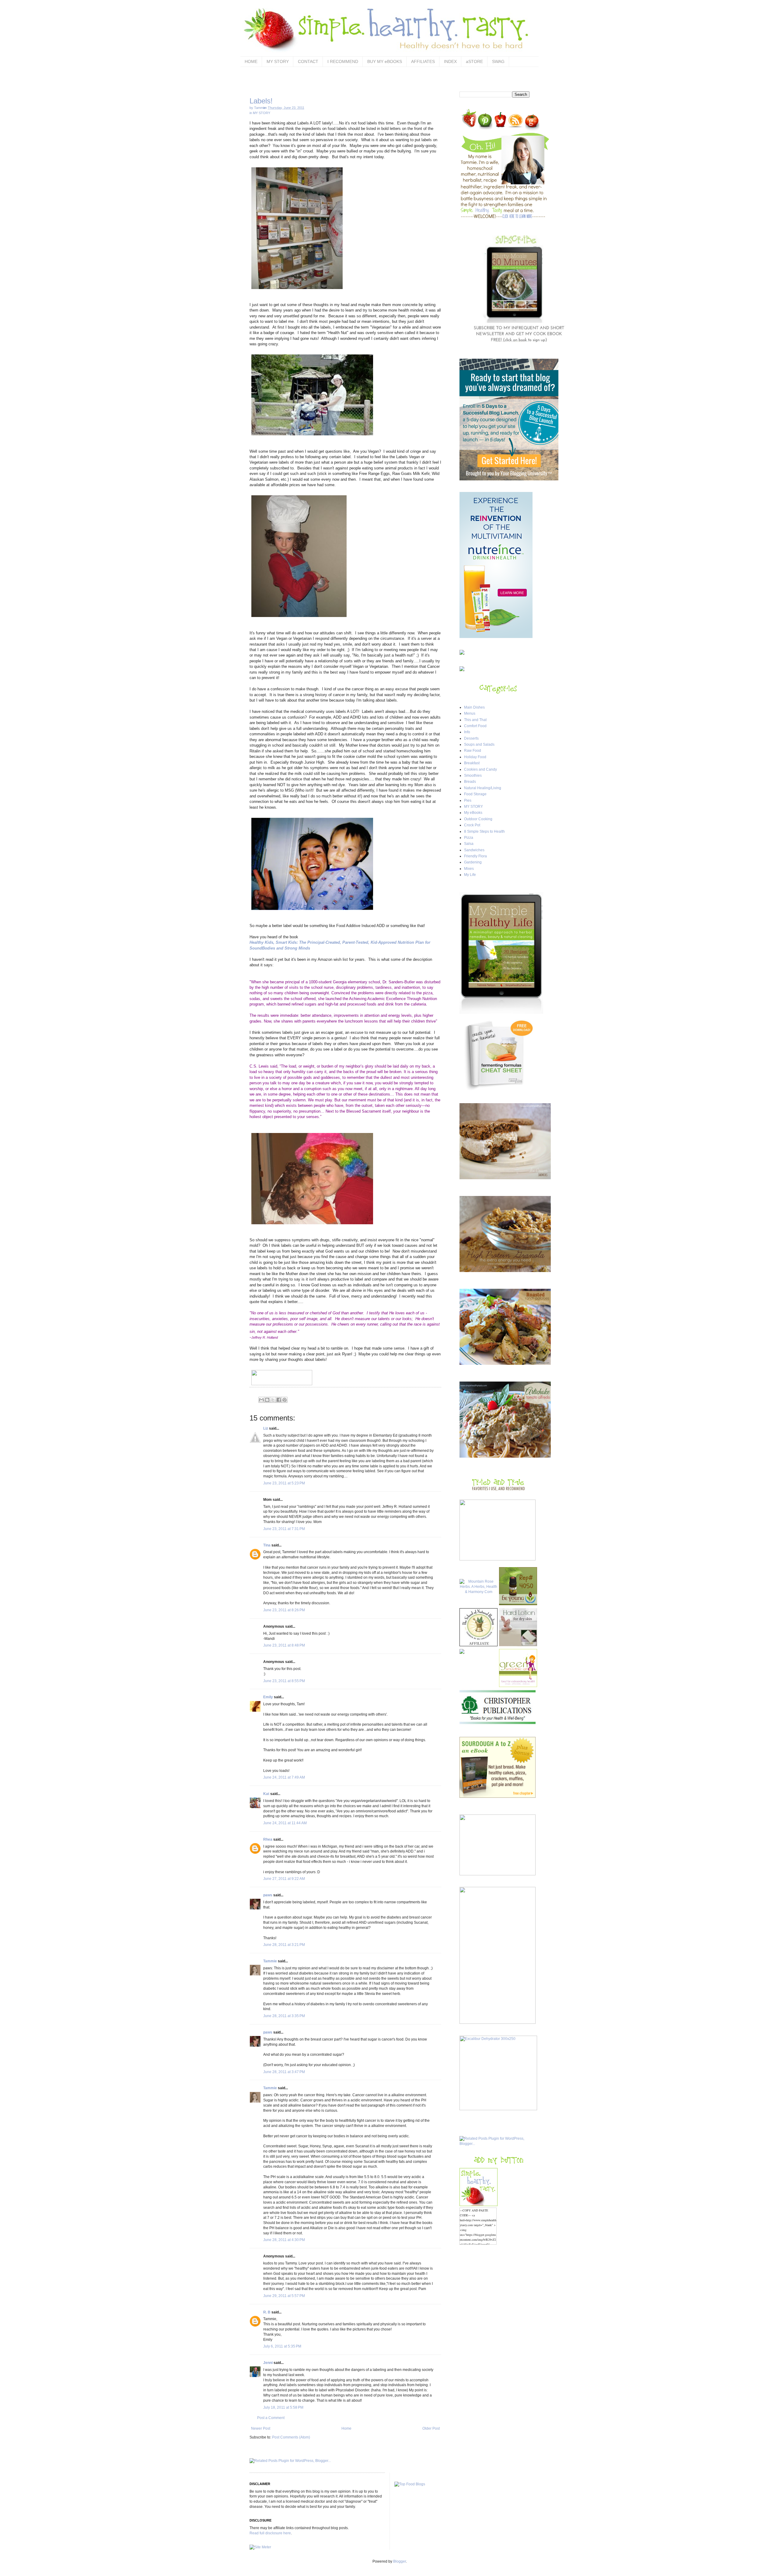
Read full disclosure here (270, 2533)
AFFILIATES (423, 61)
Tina (267, 1545)
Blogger (400, 2561)
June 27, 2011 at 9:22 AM (284, 1879)
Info (467, 732)
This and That (475, 720)
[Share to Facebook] (279, 1400)
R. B (267, 2312)
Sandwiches (474, 850)
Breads (470, 782)
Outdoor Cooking (478, 819)
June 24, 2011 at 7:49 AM (284, 1777)
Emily (268, 1697)
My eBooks (473, 813)
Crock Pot (472, 825)
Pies (468, 800)
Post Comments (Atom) (291, 2437)
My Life (470, 875)
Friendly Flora (475, 856)
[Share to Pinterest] (285, 1400)
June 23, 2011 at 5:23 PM (284, 1483)
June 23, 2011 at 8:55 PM (284, 1681)
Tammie (270, 1961)
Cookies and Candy (480, 769)
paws (268, 1895)
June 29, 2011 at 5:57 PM (284, 2296)
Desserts (471, 738)
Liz (266, 1428)
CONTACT (308, 61)
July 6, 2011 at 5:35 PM (282, 2346)
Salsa (469, 844)
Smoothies (473, 776)
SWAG (498, 61)
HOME (251, 61)
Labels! (261, 101)
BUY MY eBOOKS (385, 61)
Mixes (469, 869)
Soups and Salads (479, 744)
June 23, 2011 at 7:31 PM (284, 1529)
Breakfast (472, 763)
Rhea (268, 1839)
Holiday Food (475, 757)
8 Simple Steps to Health (484, 831)
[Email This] (261, 1400)
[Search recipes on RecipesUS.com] (410, 2484)
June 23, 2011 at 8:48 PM (284, 1645)
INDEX (450, 61)
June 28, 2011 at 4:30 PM (284, 2240)
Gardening (473, 862)
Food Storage (475, 794)
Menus (470, 713)
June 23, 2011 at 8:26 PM (284, 1610)
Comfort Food (475, 726)
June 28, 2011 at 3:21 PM (284, 1945)
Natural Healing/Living (483, 788)
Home (346, 2428)
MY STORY (278, 61)
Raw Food (473, 751)
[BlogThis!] (267, 1400)
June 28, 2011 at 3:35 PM (284, 2016)
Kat (266, 1794)
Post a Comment (271, 2418)
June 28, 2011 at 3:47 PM (284, 2072)
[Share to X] (273, 1400)
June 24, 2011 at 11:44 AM (285, 1823)
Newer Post (261, 2428)
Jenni (268, 2363)
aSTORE (474, 61)
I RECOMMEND (343, 61)
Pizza (469, 838)
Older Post (431, 2428)
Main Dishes (474, 707)
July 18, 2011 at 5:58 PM (283, 2407)
